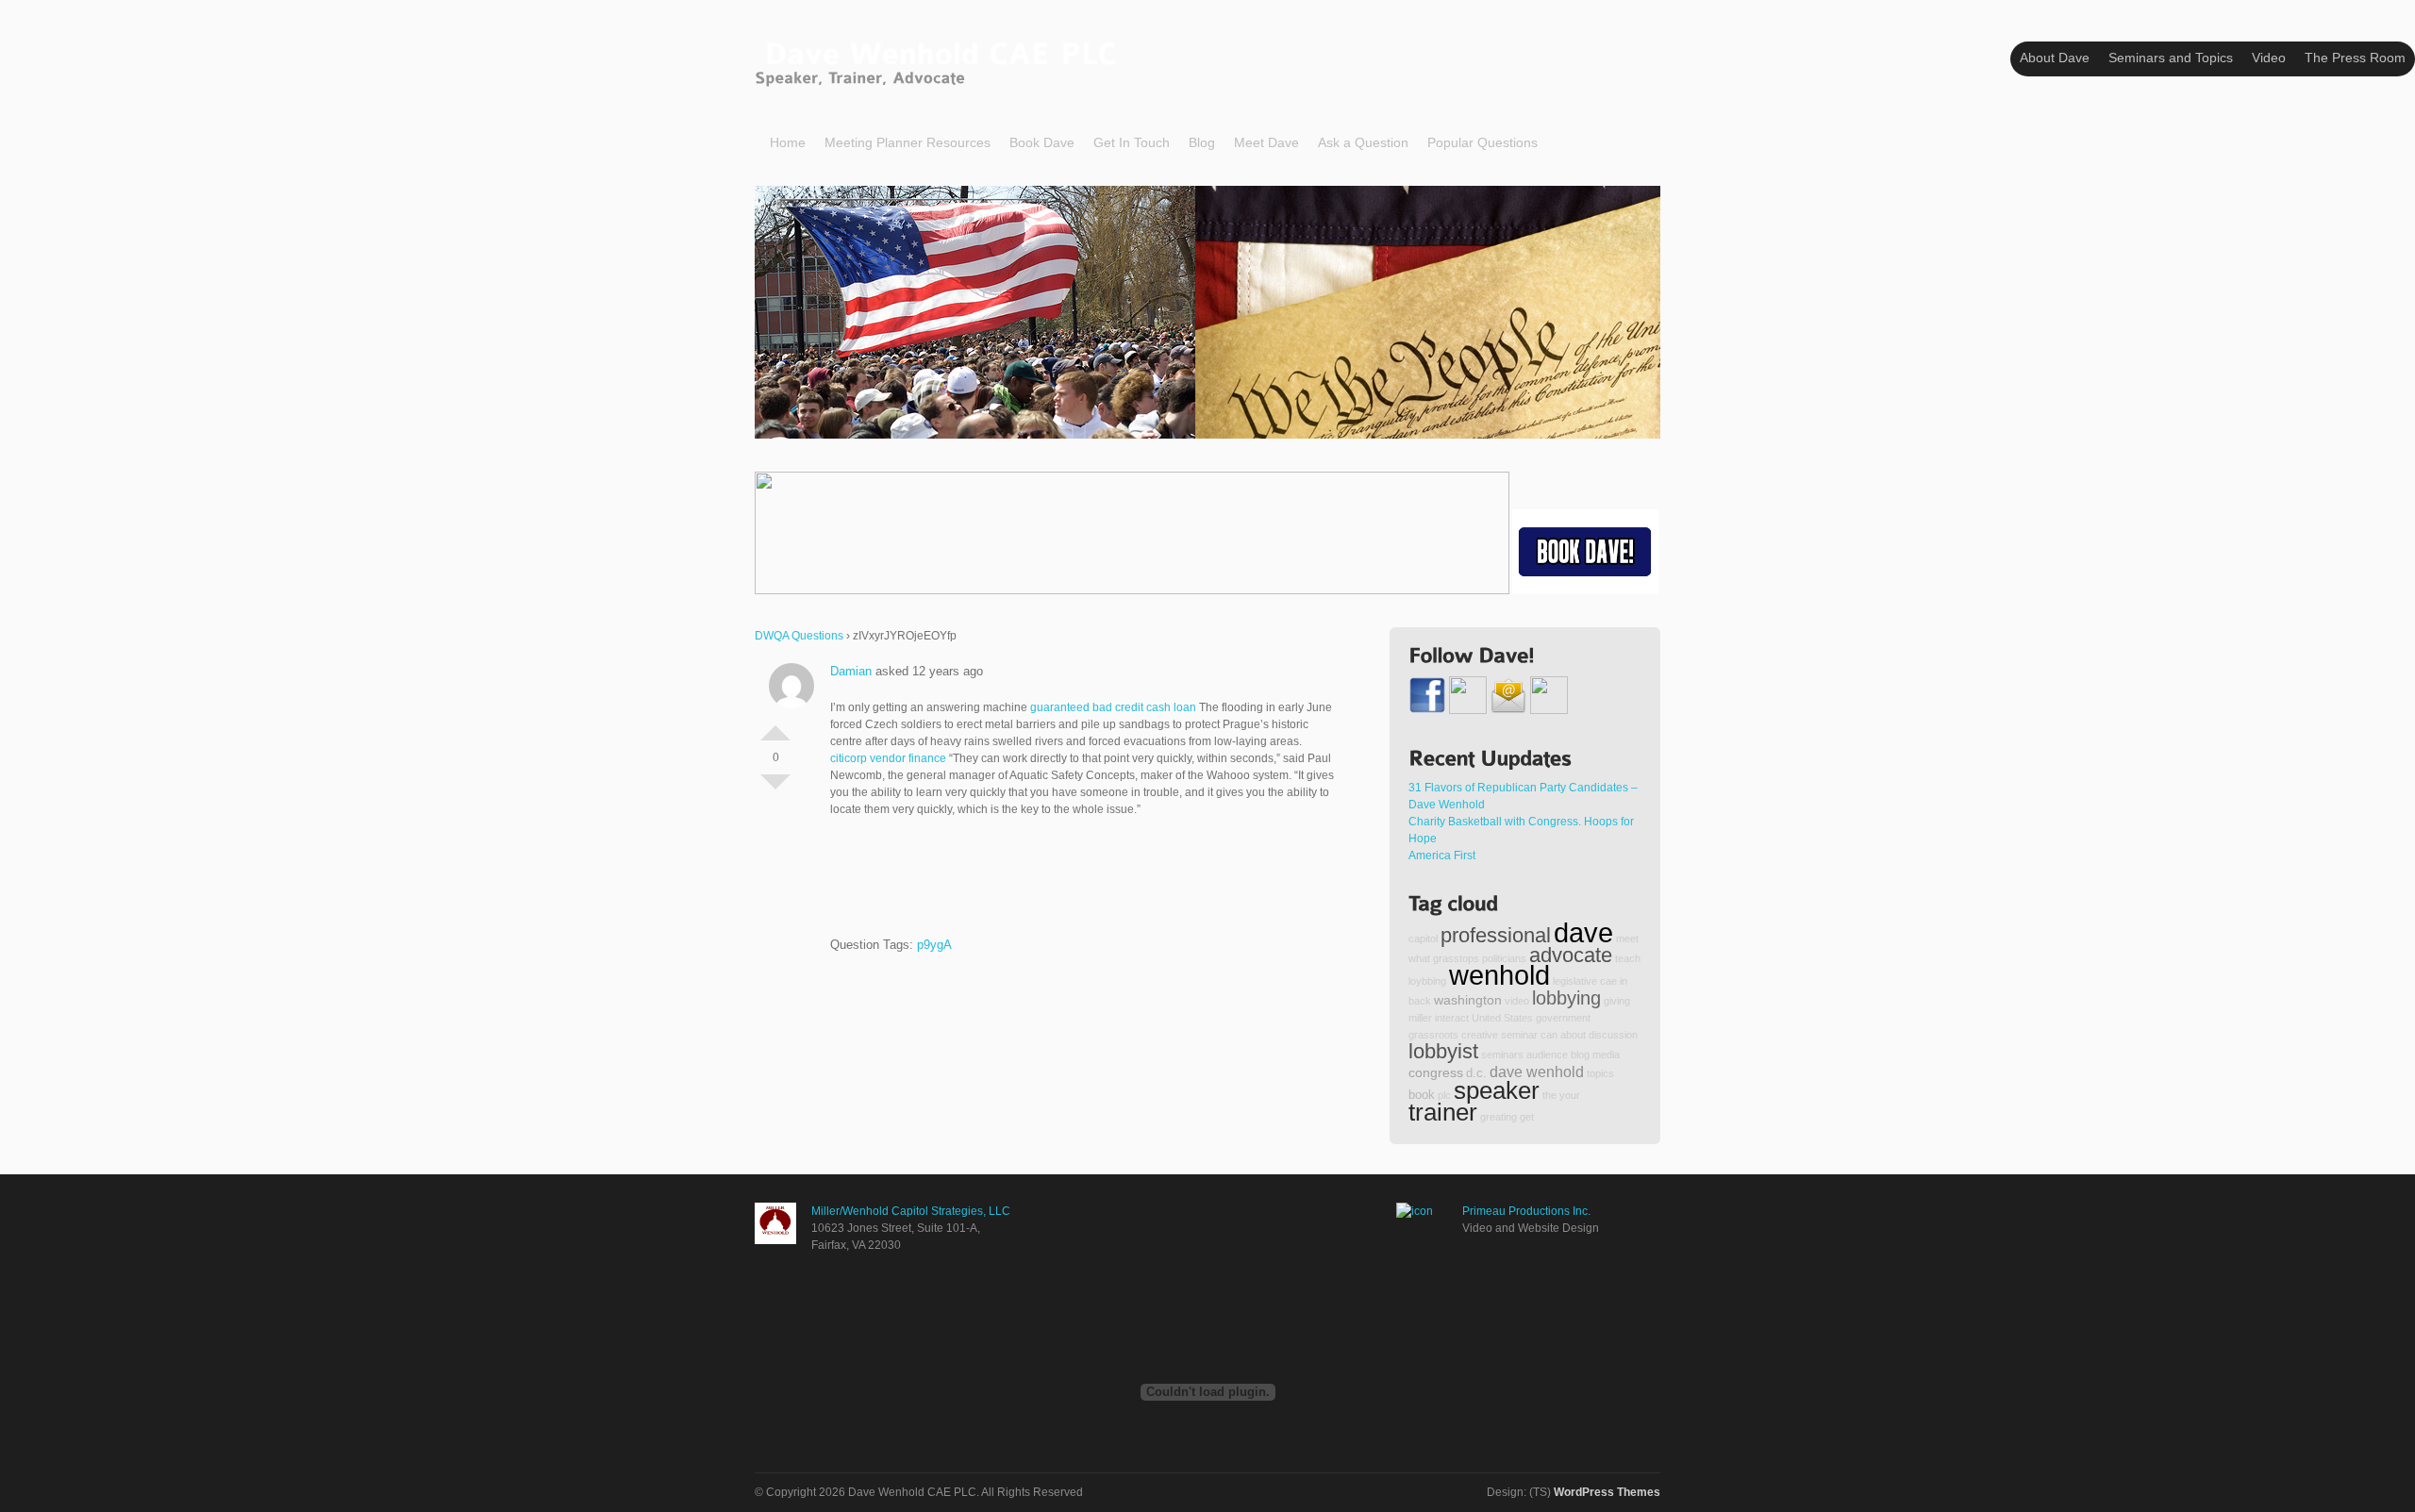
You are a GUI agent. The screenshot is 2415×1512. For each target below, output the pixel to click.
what (1419, 958)
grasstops (1456, 958)
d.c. (1476, 1073)
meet (1627, 939)
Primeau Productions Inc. (1526, 1211)
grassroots (1433, 1035)
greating (1499, 1117)
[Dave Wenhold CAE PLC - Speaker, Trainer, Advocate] (940, 60)
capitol (1423, 939)
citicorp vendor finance (888, 758)
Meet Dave (1266, 142)
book (1422, 1095)
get (1527, 1117)
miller (1420, 1018)
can (1549, 1035)
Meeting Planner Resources (908, 142)
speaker (1497, 1090)
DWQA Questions (799, 636)
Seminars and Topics (2171, 58)
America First (1442, 856)
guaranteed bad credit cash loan (1113, 707)
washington (1468, 1000)
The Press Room (2355, 58)
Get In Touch (1132, 142)
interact (1452, 1018)
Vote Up (775, 725)
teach (1628, 958)
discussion (1613, 1035)
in (1624, 981)
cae (1608, 981)
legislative (1575, 981)
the (1549, 1095)
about (1573, 1035)
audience (1547, 1055)
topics (1600, 1073)
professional (1496, 935)
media (1606, 1055)
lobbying (1566, 998)
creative (1480, 1035)
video (1517, 1001)
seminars (1502, 1055)
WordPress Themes (1607, 1492)
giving (1617, 1001)
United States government (1531, 1018)
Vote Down (775, 789)
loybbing (1427, 981)
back (1420, 1001)
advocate (1571, 955)
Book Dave (1042, 142)
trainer (1443, 1112)
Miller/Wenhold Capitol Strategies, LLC (911, 1211)
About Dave (2055, 58)
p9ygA (934, 945)
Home (788, 142)
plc (1444, 1095)
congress (1436, 1072)
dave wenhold (1537, 1072)
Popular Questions (1482, 142)
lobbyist (1443, 1051)
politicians (1504, 958)
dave (1583, 932)
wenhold (1499, 975)
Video (2269, 58)
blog (1580, 1055)
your (1570, 1095)
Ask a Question (1363, 142)
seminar (1519, 1035)
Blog (1202, 142)
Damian (851, 671)
